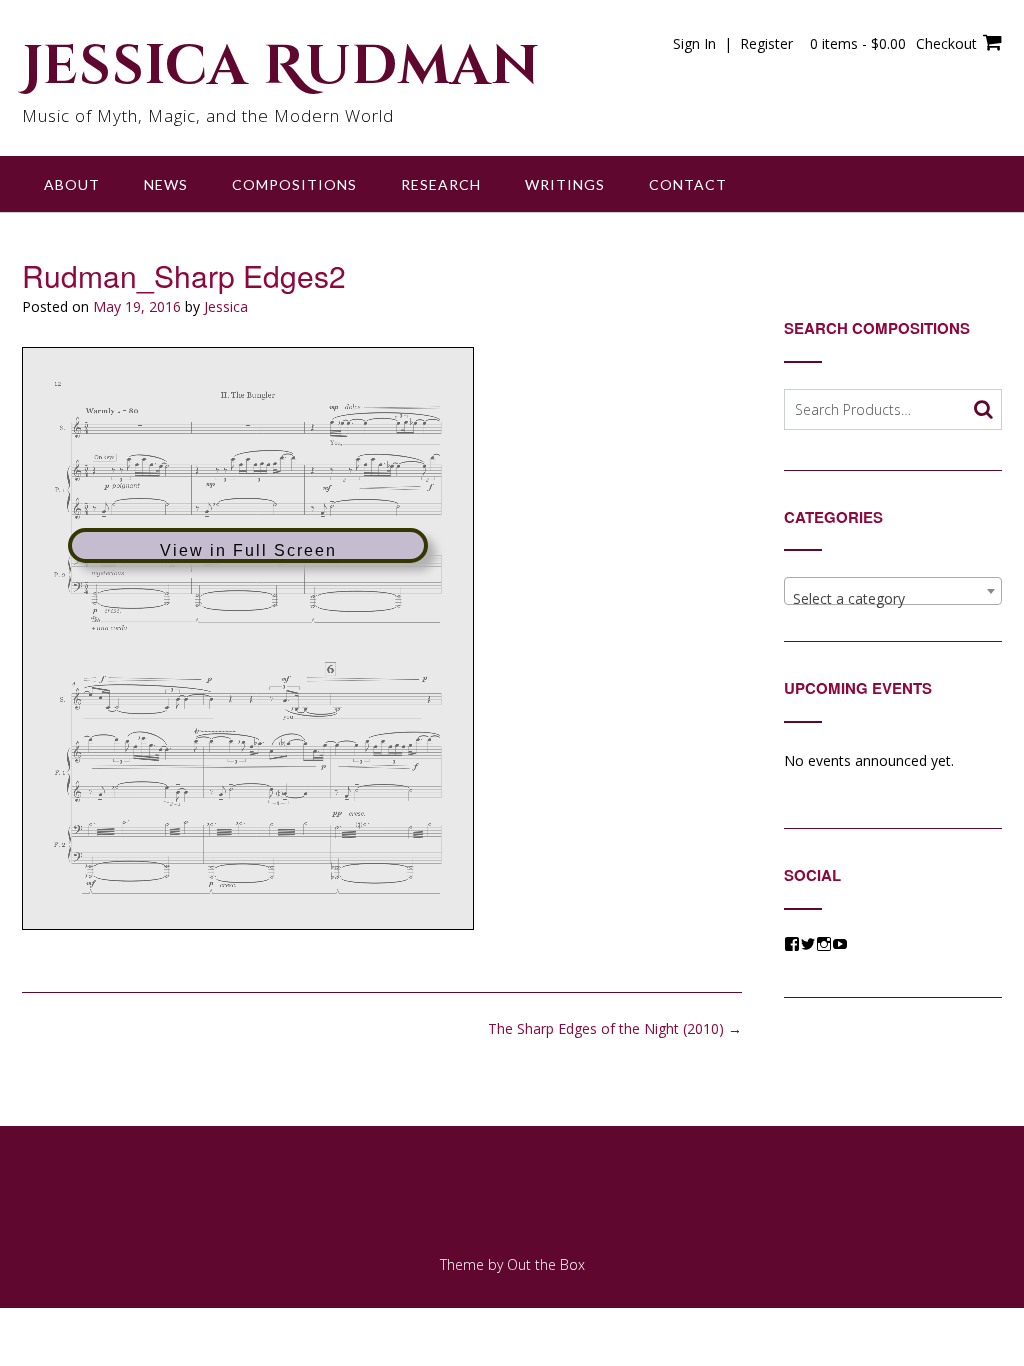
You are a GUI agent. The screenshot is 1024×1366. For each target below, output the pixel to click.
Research (441, 184)
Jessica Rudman (281, 67)
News (166, 184)
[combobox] (893, 591)
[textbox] (893, 599)
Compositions (294, 184)
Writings (565, 184)
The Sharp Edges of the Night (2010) (615, 1028)
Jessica (226, 306)
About (72, 184)
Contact (688, 184)
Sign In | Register (733, 43)
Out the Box (546, 1264)
